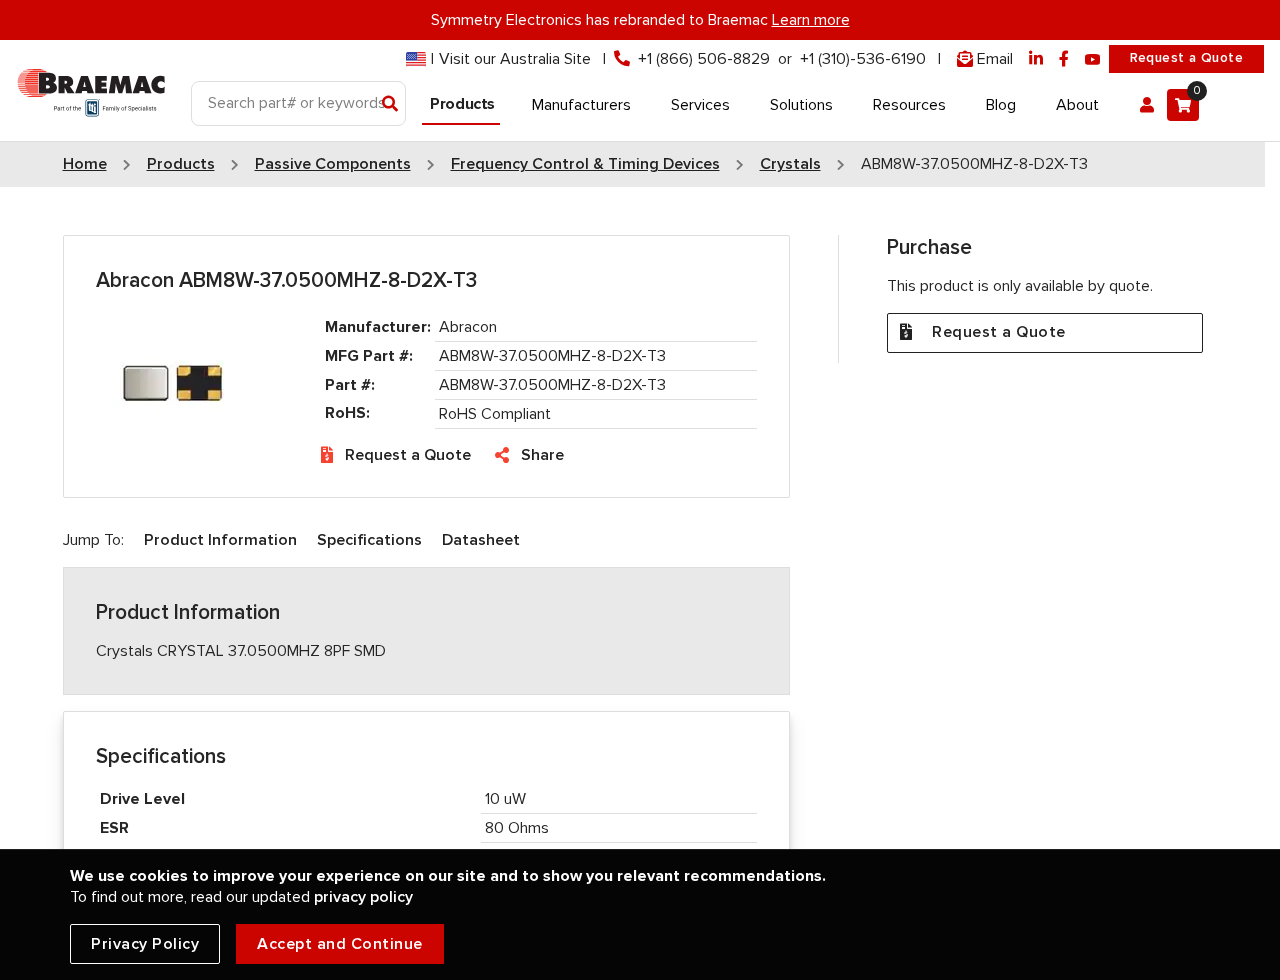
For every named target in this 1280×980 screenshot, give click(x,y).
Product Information (220, 540)
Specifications (369, 540)
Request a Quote (1186, 58)
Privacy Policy (145, 944)
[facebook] (1064, 59)
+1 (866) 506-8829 (704, 59)
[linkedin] (1036, 59)
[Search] (390, 105)
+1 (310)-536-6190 (863, 59)
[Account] (1147, 105)
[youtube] (1093, 59)
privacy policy (363, 897)
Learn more (811, 20)
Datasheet (481, 540)
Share (542, 455)
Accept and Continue (340, 944)
